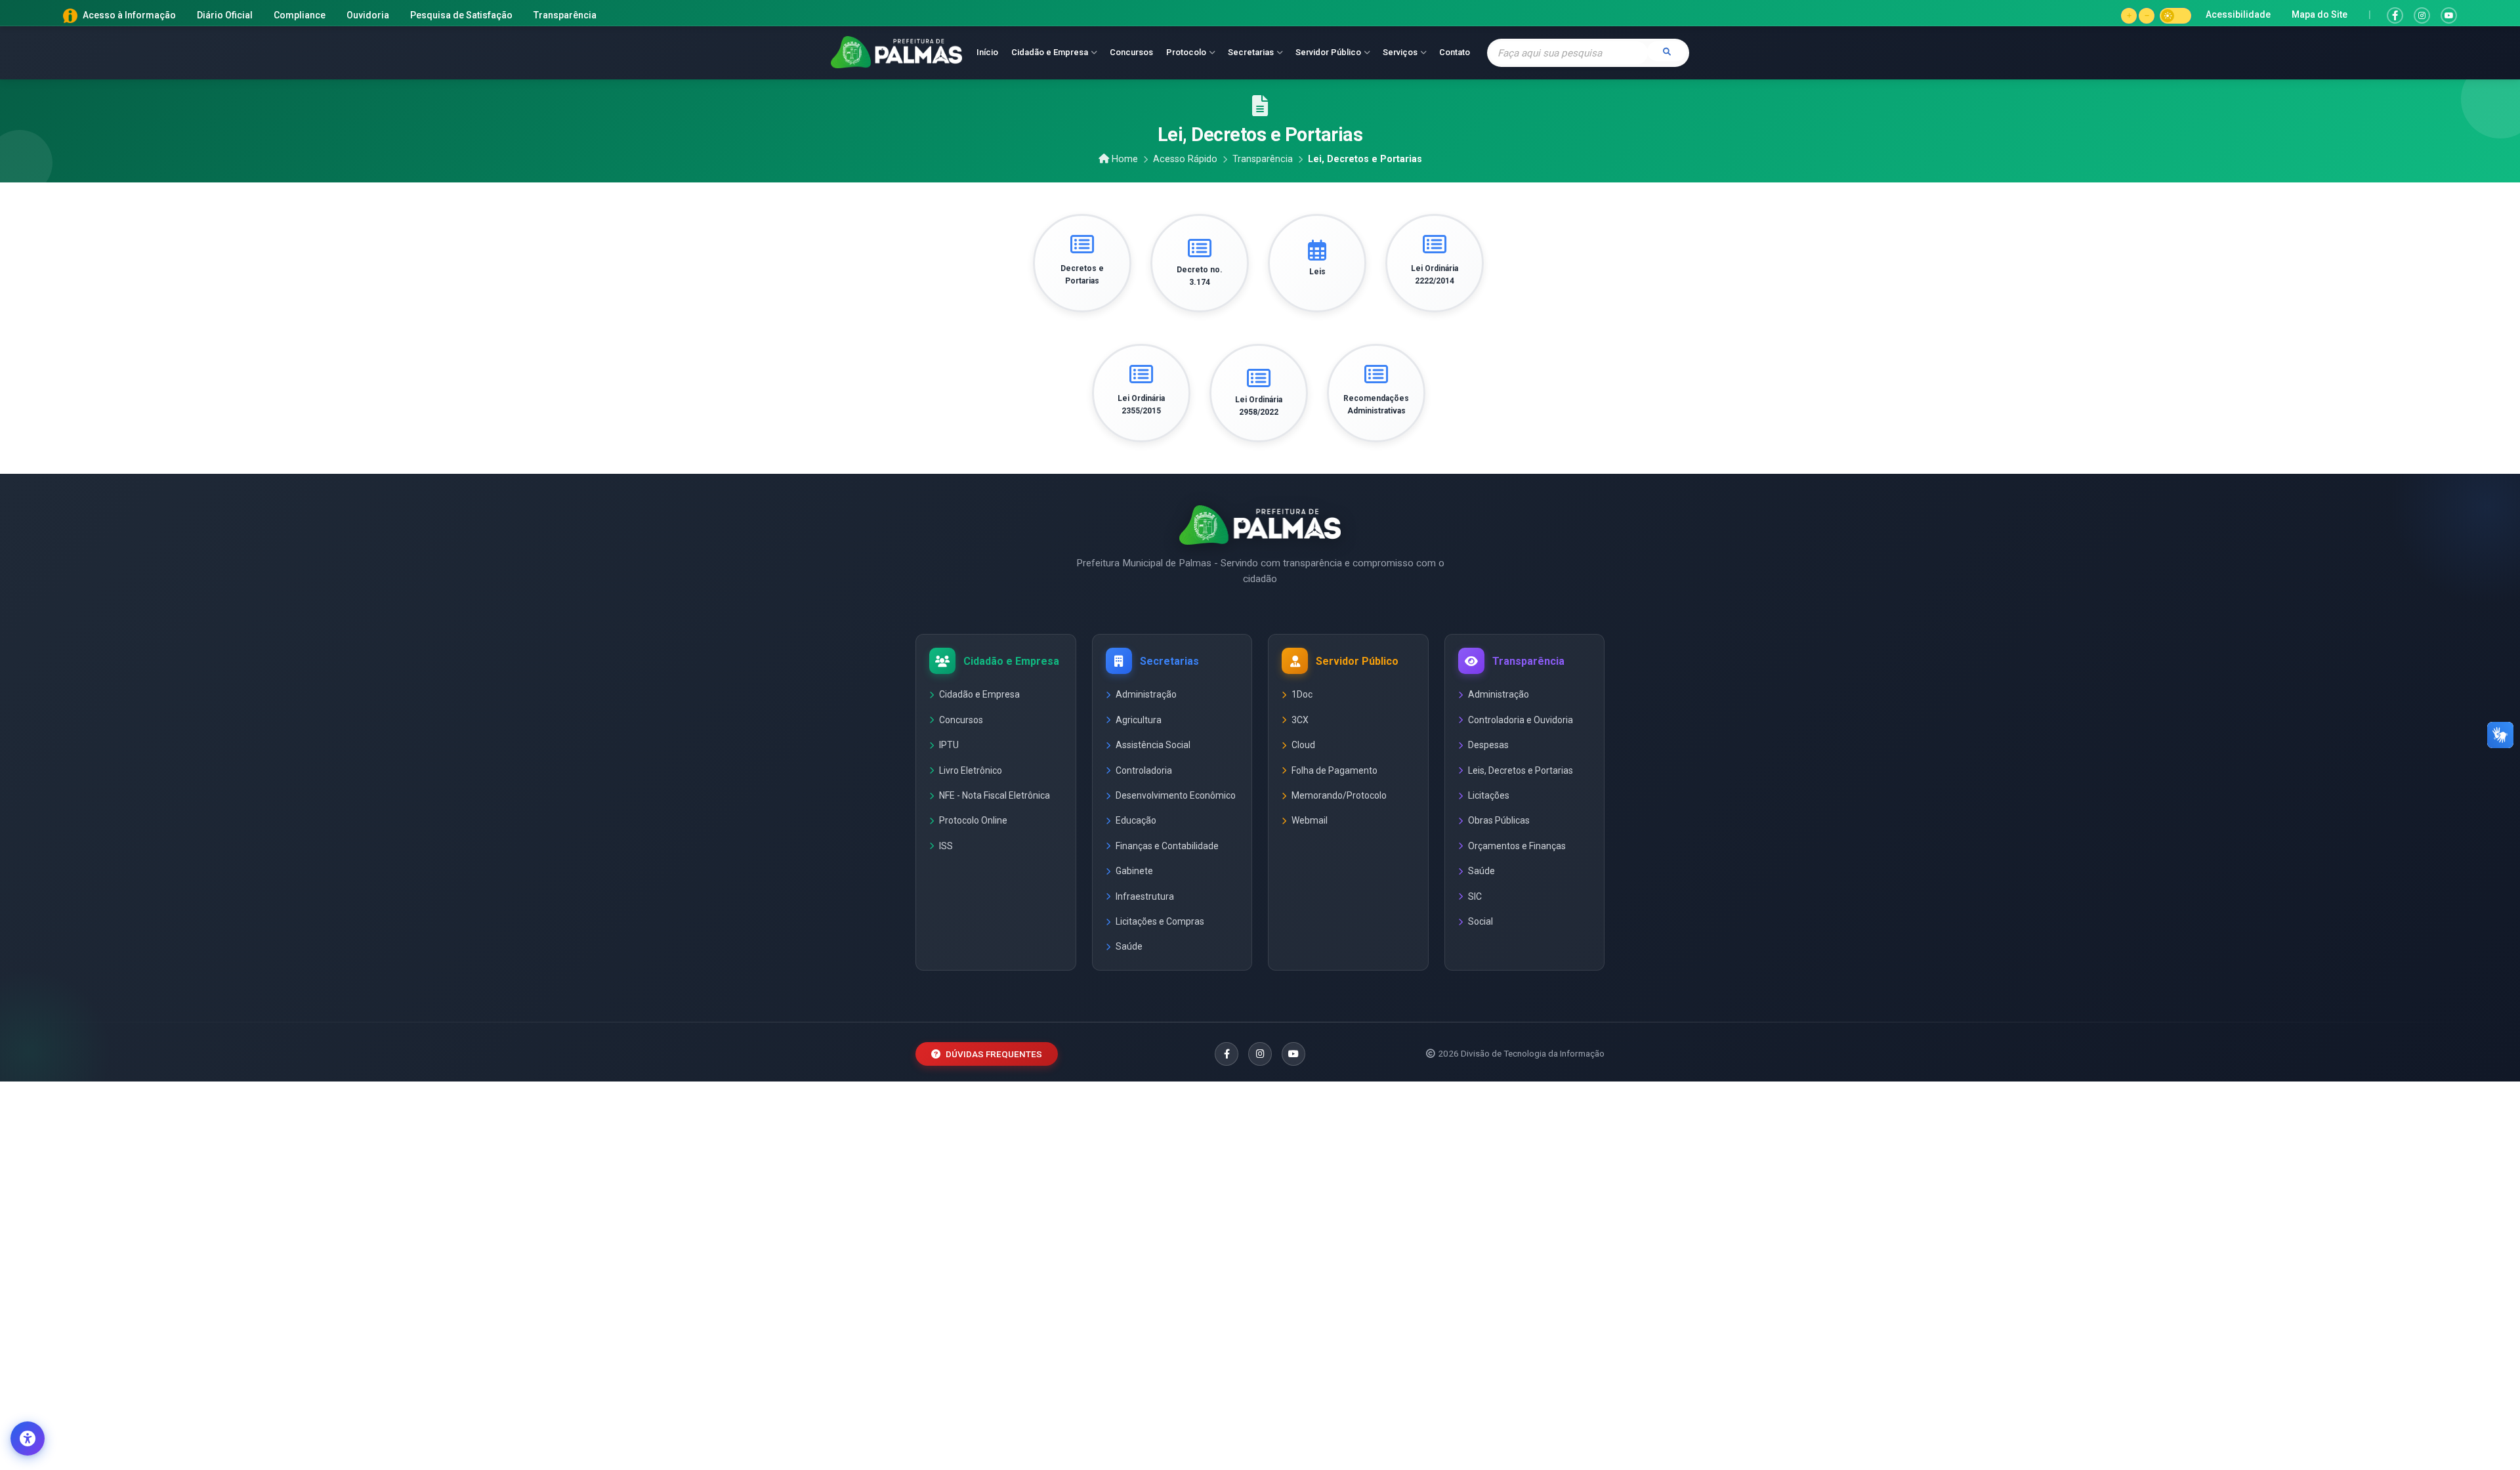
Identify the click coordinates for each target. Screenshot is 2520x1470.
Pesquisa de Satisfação (461, 15)
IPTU (949, 745)
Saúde (1129, 946)
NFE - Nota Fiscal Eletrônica (995, 795)
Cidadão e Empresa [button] (1050, 52)
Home (1125, 159)
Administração (1146, 694)
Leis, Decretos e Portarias (1521, 770)
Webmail (1310, 820)
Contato (1455, 52)
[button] (2129, 16)
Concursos (1131, 52)
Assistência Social (1153, 745)
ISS (946, 846)
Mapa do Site (2320, 14)
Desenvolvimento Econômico (1176, 795)
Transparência (565, 15)
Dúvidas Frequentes (994, 1054)
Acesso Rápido (1185, 159)
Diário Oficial (225, 15)
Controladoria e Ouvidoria (1521, 720)
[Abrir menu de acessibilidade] (28, 1438)
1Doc (1302, 694)
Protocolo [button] (1186, 52)
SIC (1475, 896)
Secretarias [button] (1251, 52)
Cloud (1303, 745)
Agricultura (1139, 720)
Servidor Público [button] (1328, 52)
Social (1480, 921)
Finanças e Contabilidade (1167, 846)
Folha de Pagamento (1334, 770)
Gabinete (1134, 871)
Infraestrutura (1145, 896)
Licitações (1489, 795)
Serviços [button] (1400, 52)
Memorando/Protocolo (1339, 795)
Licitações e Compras (1160, 921)
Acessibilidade (2238, 14)
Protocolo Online (973, 820)
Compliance (300, 15)
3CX (1300, 720)
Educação (1136, 820)
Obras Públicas (1499, 820)
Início (987, 52)
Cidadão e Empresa (979, 694)
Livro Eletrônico (971, 770)
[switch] (2175, 16)
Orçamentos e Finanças (1517, 846)
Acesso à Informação (129, 15)
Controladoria (1144, 770)
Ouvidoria (368, 15)
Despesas (1488, 745)
